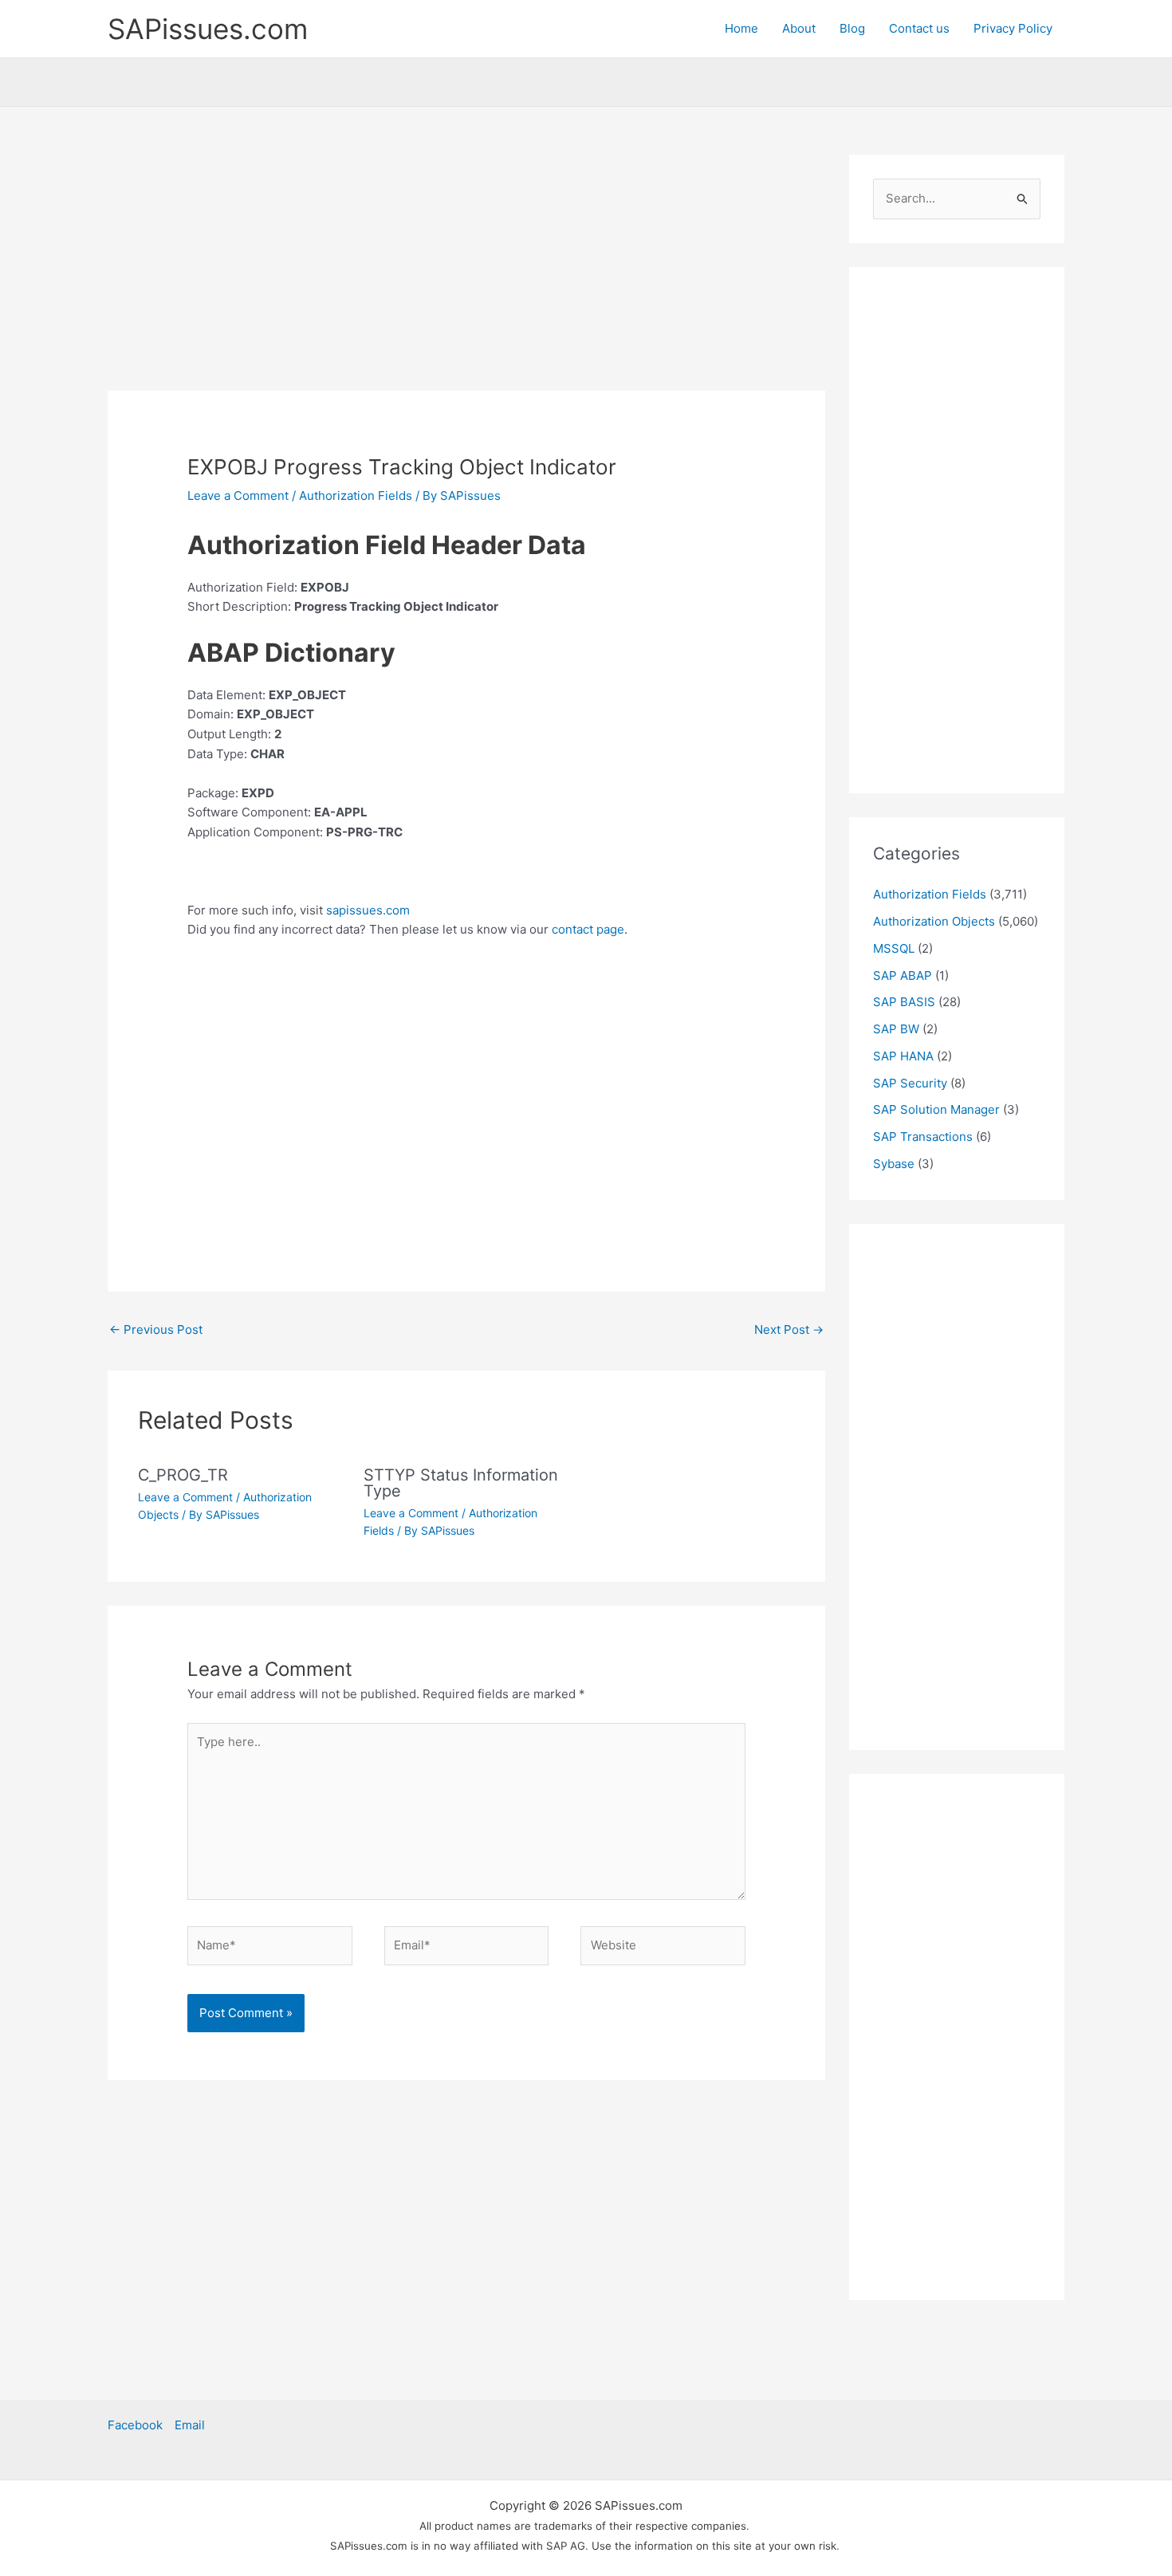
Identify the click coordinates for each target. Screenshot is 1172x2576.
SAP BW (896, 1029)
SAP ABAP (903, 975)
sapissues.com (368, 910)
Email (190, 2425)
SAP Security (910, 1083)
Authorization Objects (934, 921)
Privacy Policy (1013, 28)
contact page (588, 929)
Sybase (894, 1164)
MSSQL (894, 948)
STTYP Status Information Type (461, 1483)
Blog (852, 28)
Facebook (135, 2425)
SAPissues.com (208, 29)
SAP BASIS (904, 1002)
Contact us (919, 28)
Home (741, 28)
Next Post (789, 1329)
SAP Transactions (923, 1137)
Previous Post (156, 1329)
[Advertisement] (466, 273)
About (799, 28)
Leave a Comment (238, 496)
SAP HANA (903, 1056)
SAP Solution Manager (936, 1109)
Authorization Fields (356, 496)
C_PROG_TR (183, 1475)
